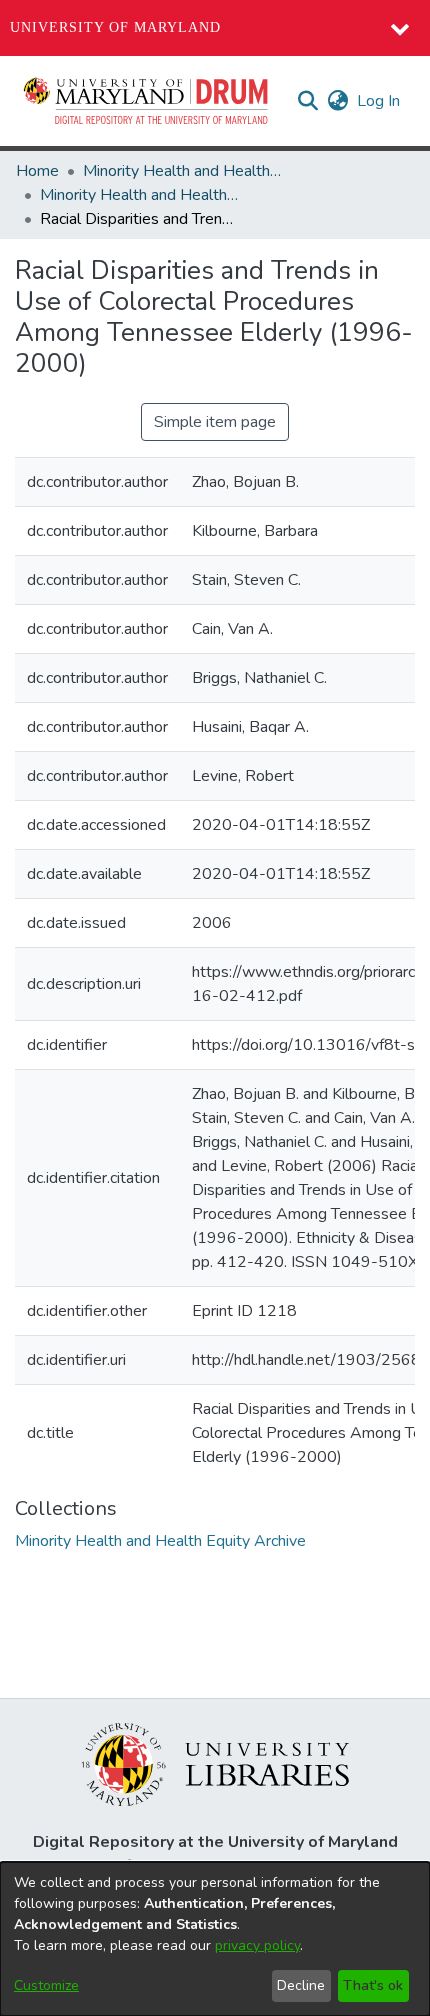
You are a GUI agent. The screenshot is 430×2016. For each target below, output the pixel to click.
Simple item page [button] (215, 422)
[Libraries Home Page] (215, 1763)
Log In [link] (379, 101)
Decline (301, 1985)
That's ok (373, 1985)
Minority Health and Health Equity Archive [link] (183, 171)
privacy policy (257, 1945)
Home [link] (37, 171)
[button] (147, 101)
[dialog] (215, 1939)
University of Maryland (115, 27)
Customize (46, 1985)
